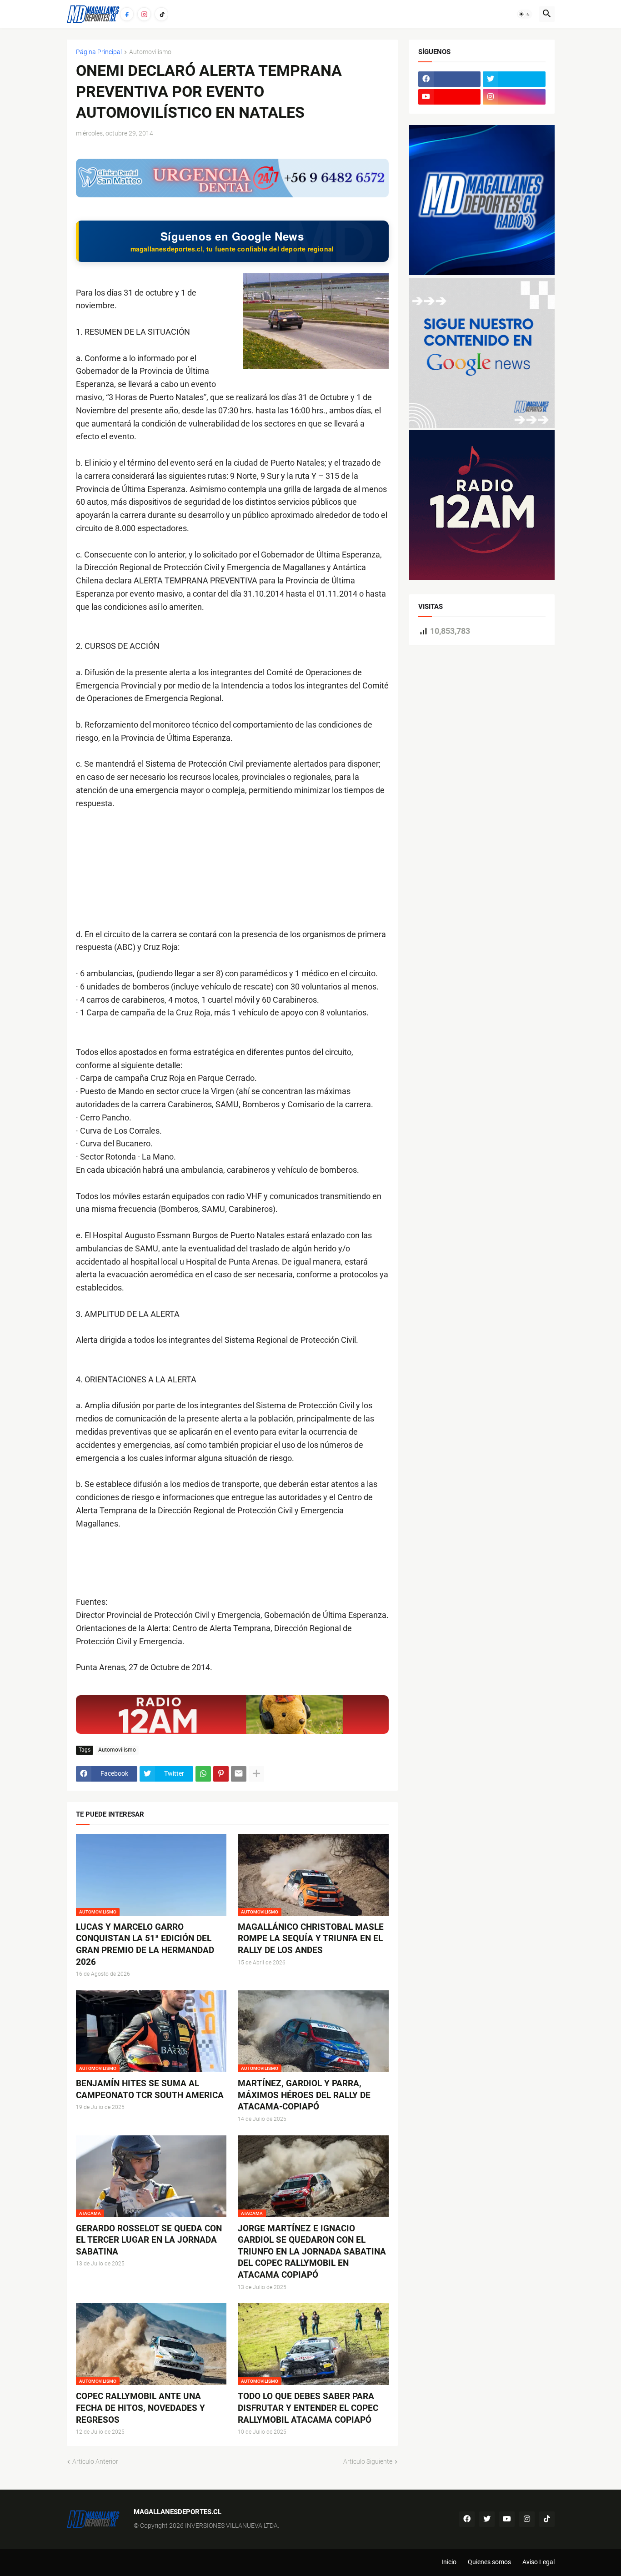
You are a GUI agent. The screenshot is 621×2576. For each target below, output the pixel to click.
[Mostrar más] (256, 1774)
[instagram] (514, 97)
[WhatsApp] (203, 1774)
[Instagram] (144, 14)
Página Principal (99, 52)
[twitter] (514, 79)
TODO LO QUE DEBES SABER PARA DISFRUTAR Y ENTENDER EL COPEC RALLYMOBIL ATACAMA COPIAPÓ (308, 2408)
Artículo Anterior (95, 2461)
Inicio (449, 2562)
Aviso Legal (538, 2562)
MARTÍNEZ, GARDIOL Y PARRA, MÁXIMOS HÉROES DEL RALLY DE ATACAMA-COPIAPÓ (304, 2095)
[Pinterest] (221, 1774)
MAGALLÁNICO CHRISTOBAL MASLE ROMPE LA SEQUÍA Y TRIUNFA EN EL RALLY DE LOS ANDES (311, 1938)
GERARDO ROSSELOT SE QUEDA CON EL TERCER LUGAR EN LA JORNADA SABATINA (149, 2240)
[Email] (239, 1774)
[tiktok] (547, 2519)
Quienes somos (489, 2562)
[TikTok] (161, 14)
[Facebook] (127, 14)
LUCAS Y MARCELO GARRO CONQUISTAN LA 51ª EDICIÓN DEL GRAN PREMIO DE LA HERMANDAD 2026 (145, 1944)
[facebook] (450, 79)
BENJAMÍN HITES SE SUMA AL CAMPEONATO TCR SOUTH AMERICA (150, 2089)
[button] (525, 14)
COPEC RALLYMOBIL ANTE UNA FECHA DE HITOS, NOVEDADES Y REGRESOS (140, 2408)
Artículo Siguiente (368, 2461)
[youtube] (450, 97)
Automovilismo (150, 52)
